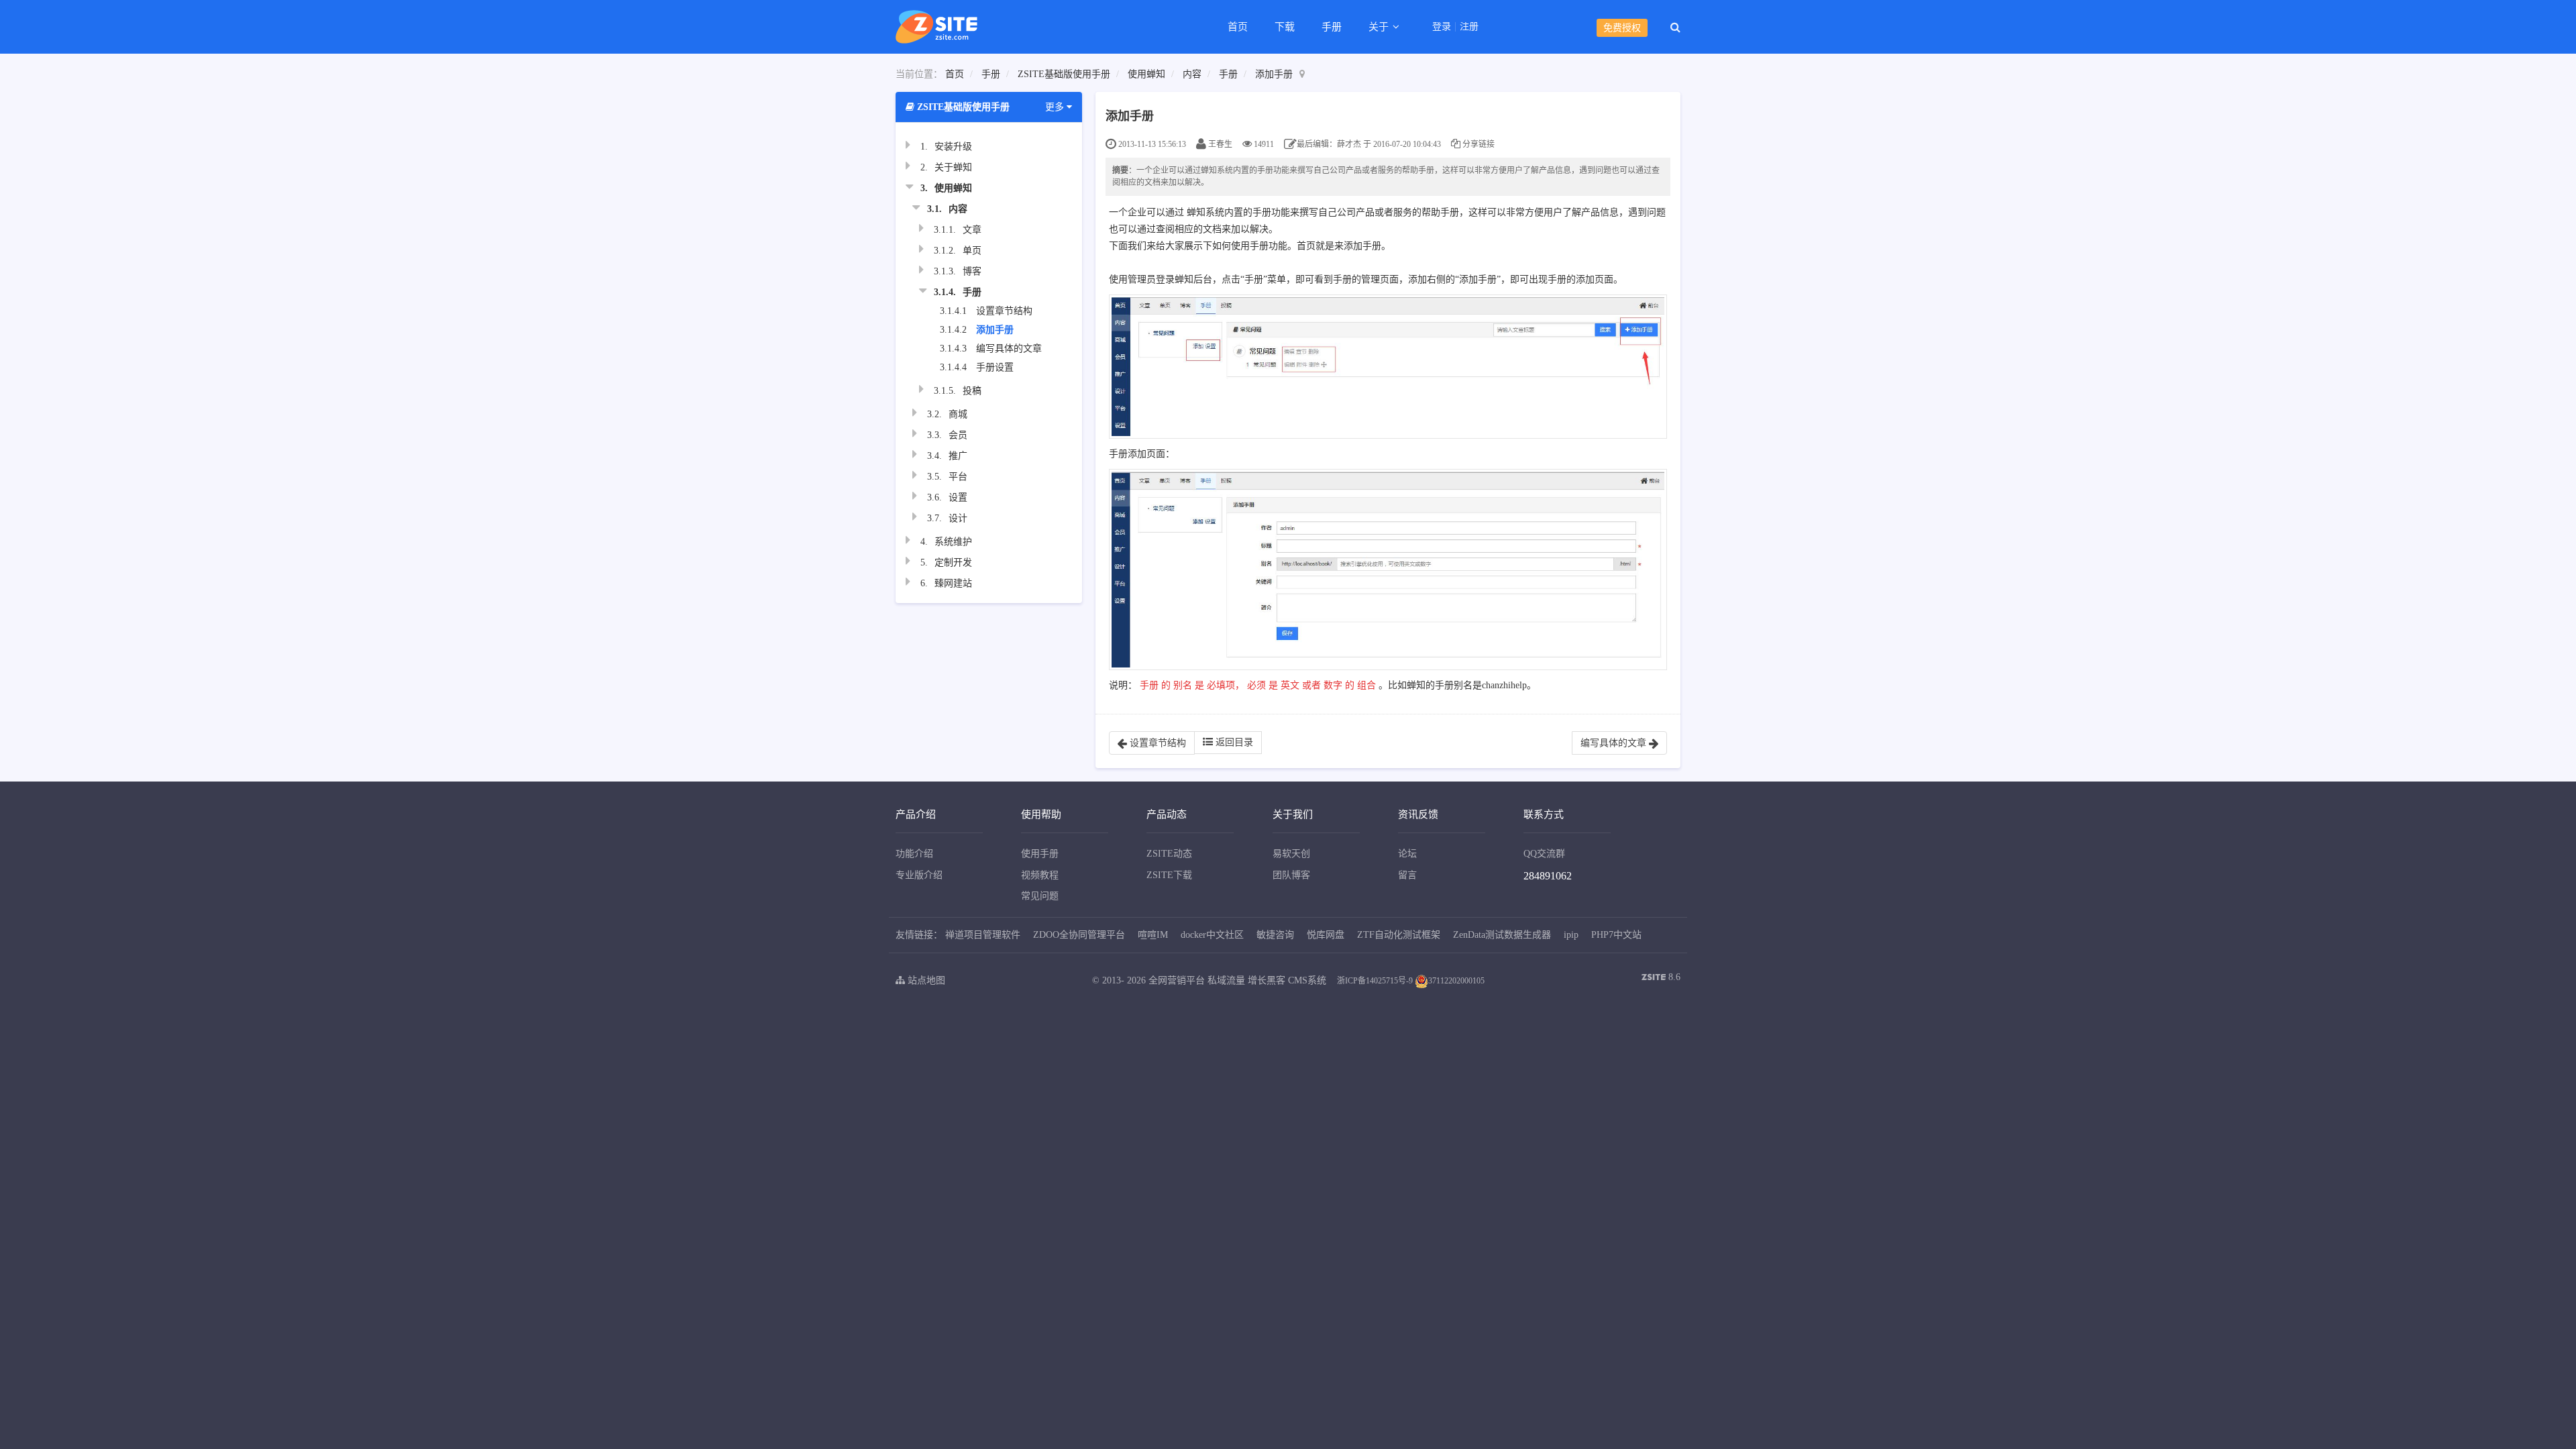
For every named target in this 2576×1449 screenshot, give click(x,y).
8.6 (1661, 978)
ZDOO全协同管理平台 (1079, 935)
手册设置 (995, 367)
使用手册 (1040, 854)
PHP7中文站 (1616, 935)
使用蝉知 (1146, 74)
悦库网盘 (1326, 935)
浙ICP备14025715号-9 (1375, 981)
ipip (1571, 935)
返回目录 (1233, 742)
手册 (1332, 27)
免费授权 (1622, 28)
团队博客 (1291, 875)
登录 (1442, 27)
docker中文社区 (1212, 935)
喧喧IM (1153, 935)
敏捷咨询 (1275, 935)
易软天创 (1291, 854)
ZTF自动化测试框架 (1399, 935)
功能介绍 (914, 854)
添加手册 (1274, 74)
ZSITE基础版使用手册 (1064, 74)
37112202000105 (1456, 981)
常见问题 (1040, 896)
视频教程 (1040, 875)
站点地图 (925, 980)
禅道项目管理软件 (983, 935)
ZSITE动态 (1169, 854)
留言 (1407, 875)
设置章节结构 (1004, 311)
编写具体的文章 (1009, 348)
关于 (1380, 27)
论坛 (1407, 854)
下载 (1285, 27)
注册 (1469, 27)
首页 (1238, 27)
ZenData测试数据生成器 (1502, 935)
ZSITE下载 (1169, 875)
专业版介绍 (919, 875)
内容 (1192, 74)
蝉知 (1196, 212)
